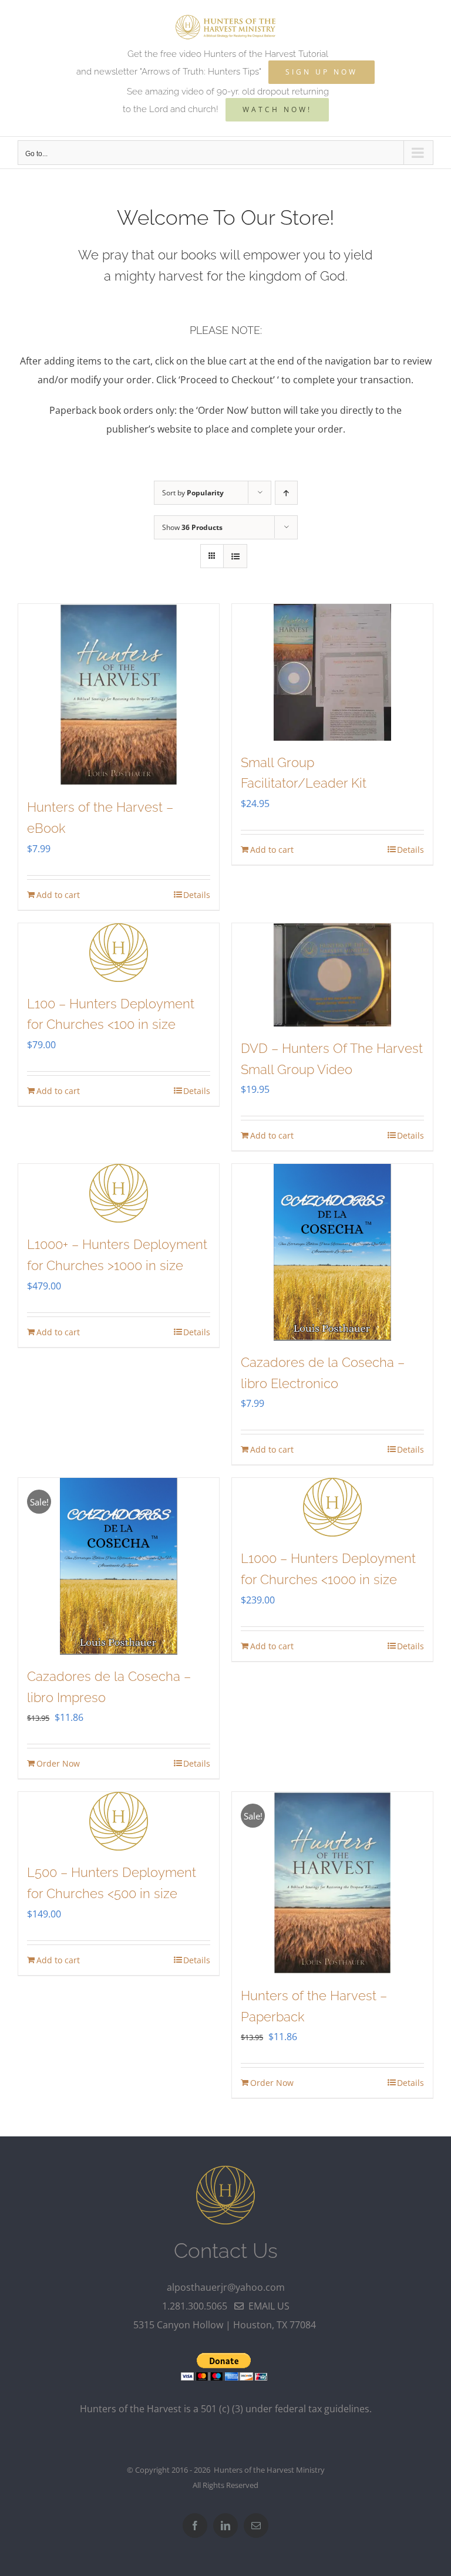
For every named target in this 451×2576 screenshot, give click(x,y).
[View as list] (235, 556)
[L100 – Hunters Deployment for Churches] (119, 953)
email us (267, 2306)
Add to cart (58, 895)
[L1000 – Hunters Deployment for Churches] (332, 1507)
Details (197, 895)
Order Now (58, 1763)
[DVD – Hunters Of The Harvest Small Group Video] (332, 975)
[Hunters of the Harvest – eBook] (119, 695)
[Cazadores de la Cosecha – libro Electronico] (332, 1252)
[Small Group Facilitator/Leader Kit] (332, 672)
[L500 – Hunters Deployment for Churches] (119, 1821)
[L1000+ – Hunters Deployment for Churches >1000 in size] (119, 1193)
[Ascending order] (286, 493)
